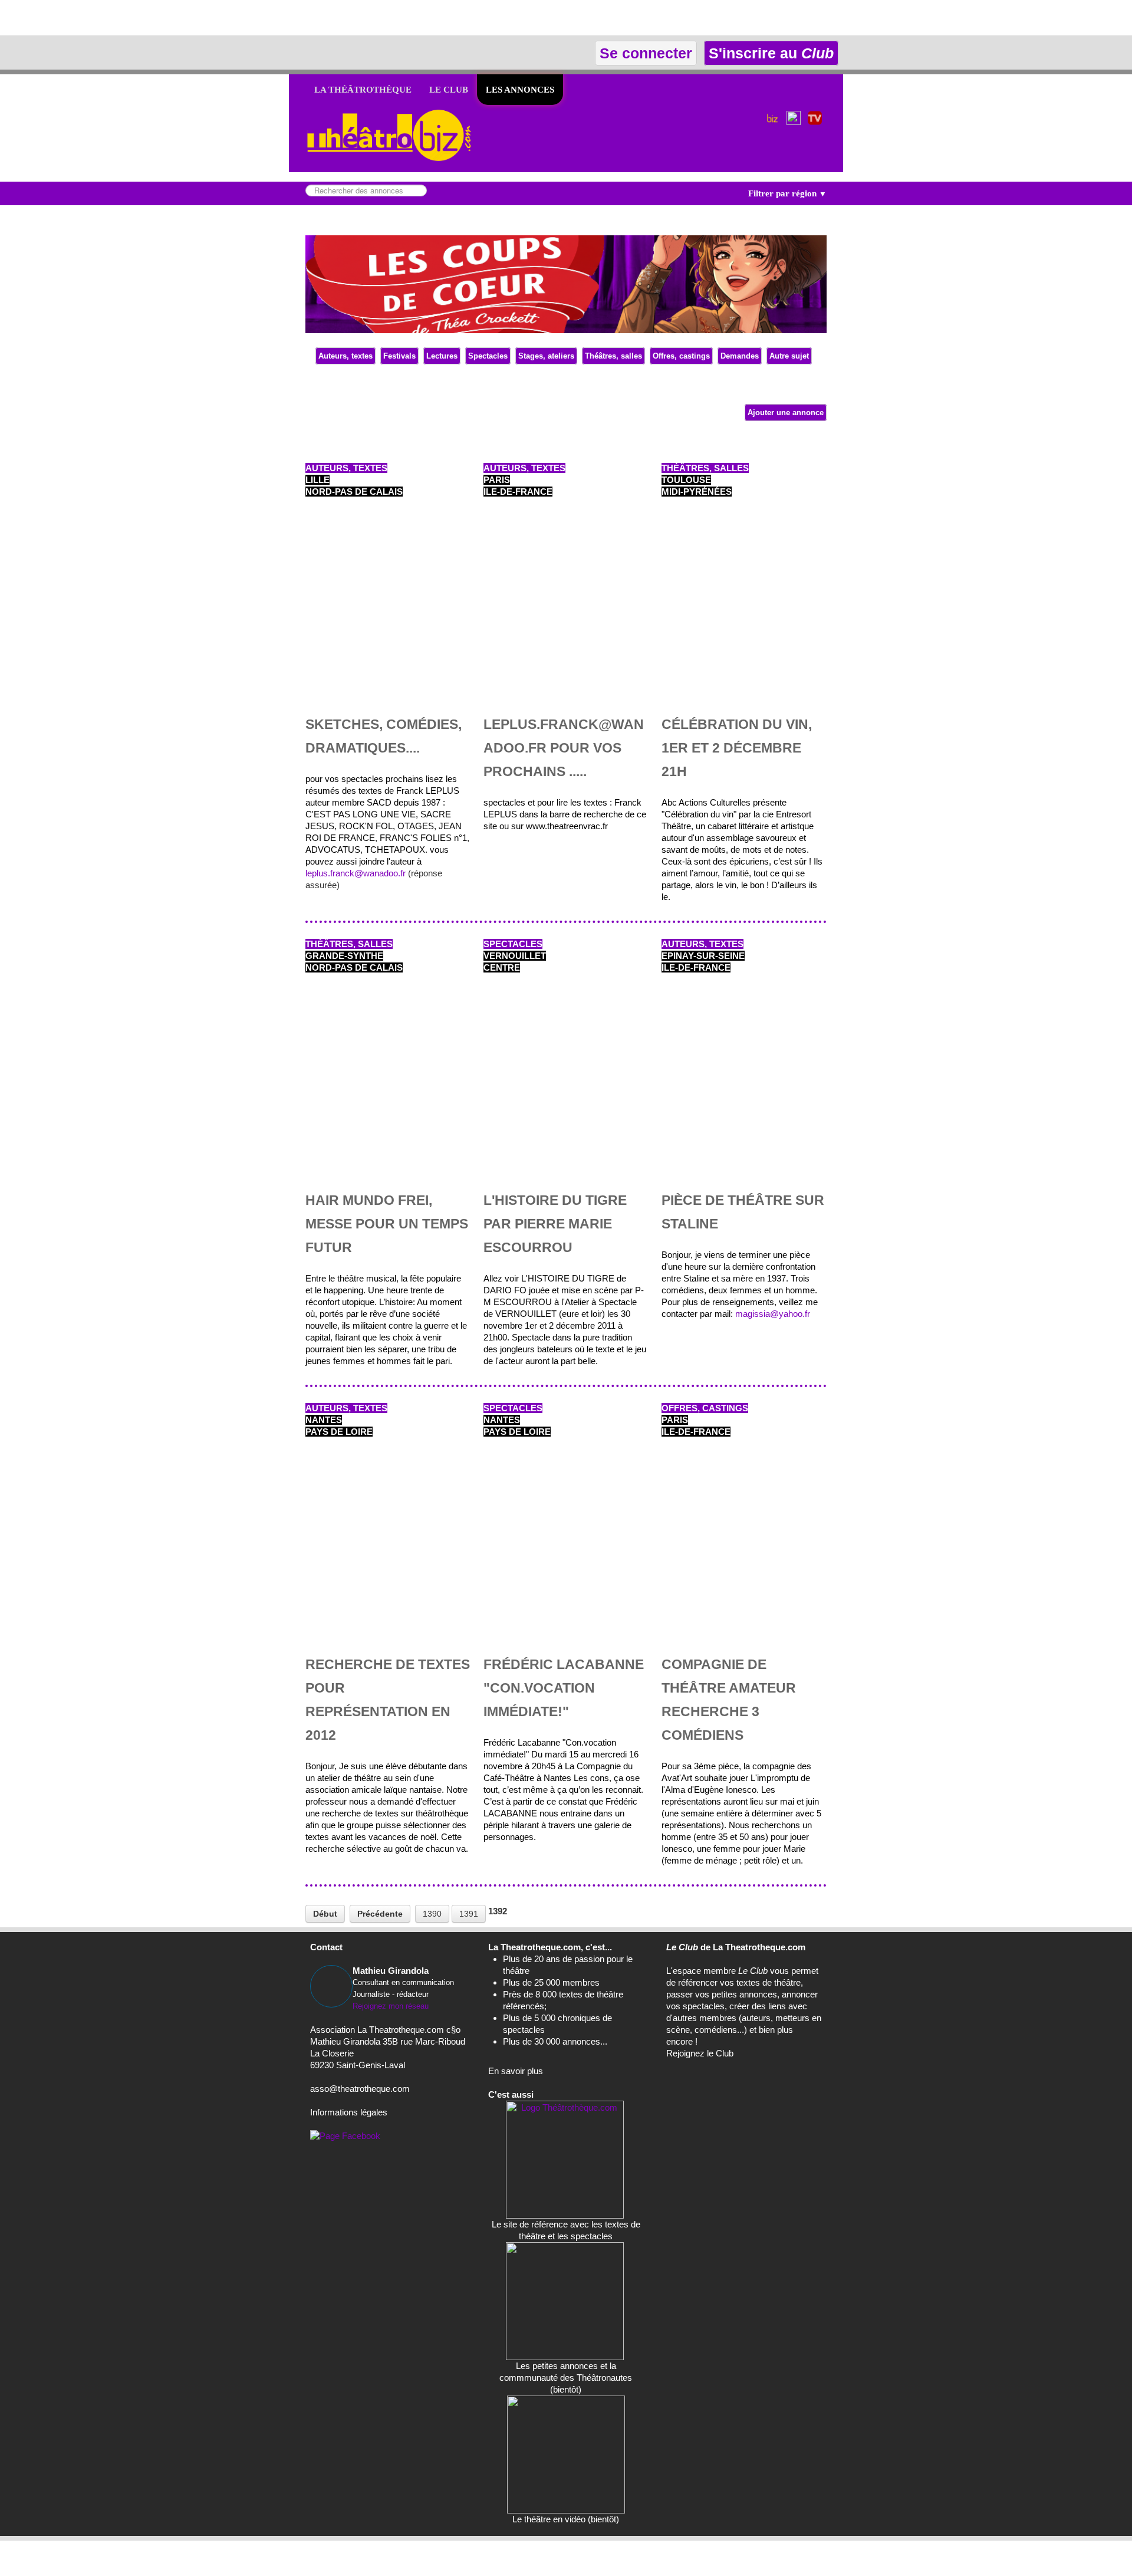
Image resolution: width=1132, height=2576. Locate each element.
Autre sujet (789, 356)
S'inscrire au (769, 53)
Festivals (399, 356)
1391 (469, 1914)
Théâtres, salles (613, 356)
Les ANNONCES (520, 90)
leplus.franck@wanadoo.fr (356, 873)
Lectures (442, 356)
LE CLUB (449, 90)
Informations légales (349, 2112)
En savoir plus (516, 2071)
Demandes (740, 356)
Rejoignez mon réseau (391, 2006)
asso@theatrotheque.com (360, 2089)
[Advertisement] (138, 18)
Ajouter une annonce (786, 413)
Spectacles (488, 356)
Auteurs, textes (345, 356)
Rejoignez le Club (700, 2053)
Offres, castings (681, 356)
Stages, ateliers (546, 356)
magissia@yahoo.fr (773, 1314)
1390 (432, 1914)
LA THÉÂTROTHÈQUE (363, 90)
